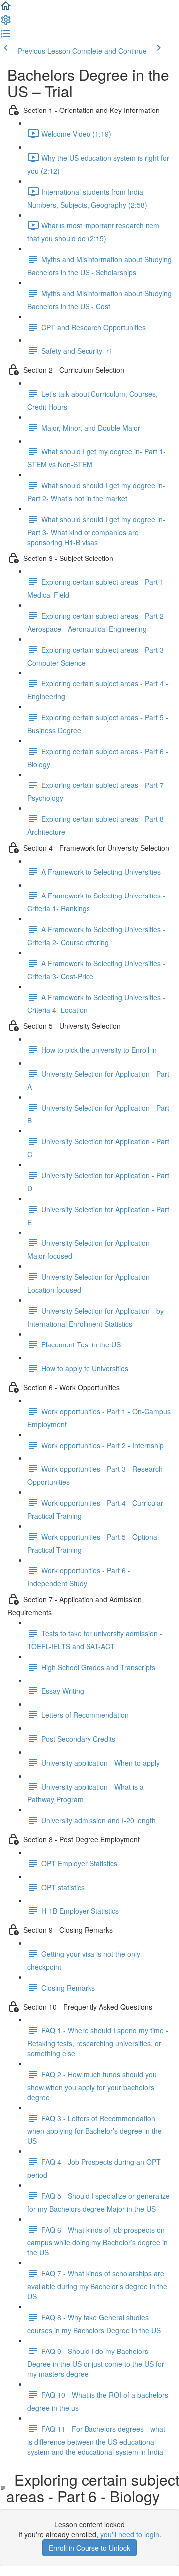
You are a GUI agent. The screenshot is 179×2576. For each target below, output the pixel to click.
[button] (6, 9)
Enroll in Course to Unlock (89, 2548)
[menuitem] (6, 23)
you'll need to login (130, 2534)
